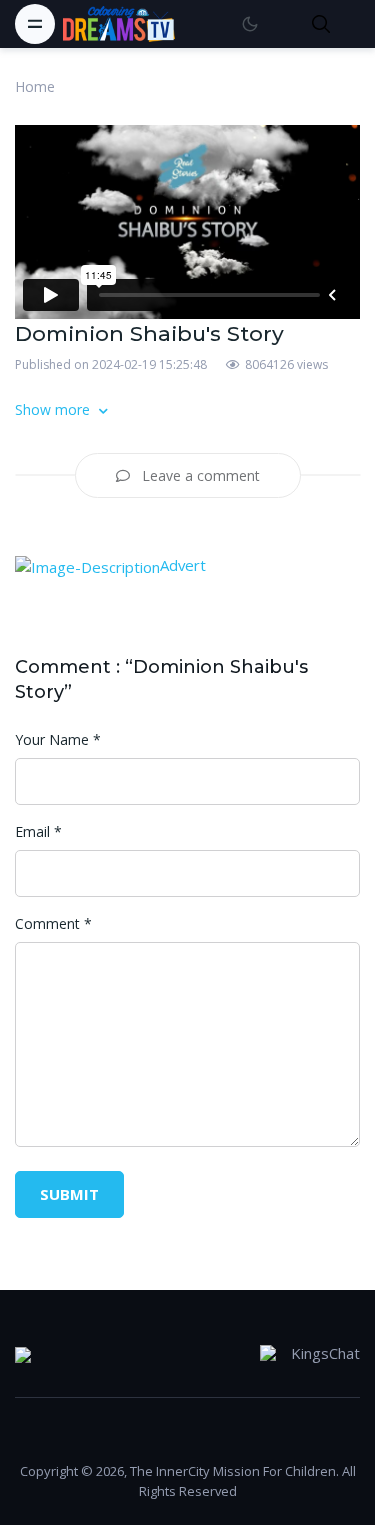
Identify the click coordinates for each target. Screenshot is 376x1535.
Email (38, 831)
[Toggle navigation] (35, 24)
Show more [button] (54, 409)
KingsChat (325, 1353)
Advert (183, 565)
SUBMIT (69, 1194)
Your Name (58, 739)
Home (35, 86)
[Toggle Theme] (249, 23)
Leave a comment (199, 475)
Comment (53, 923)
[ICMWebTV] (119, 24)
